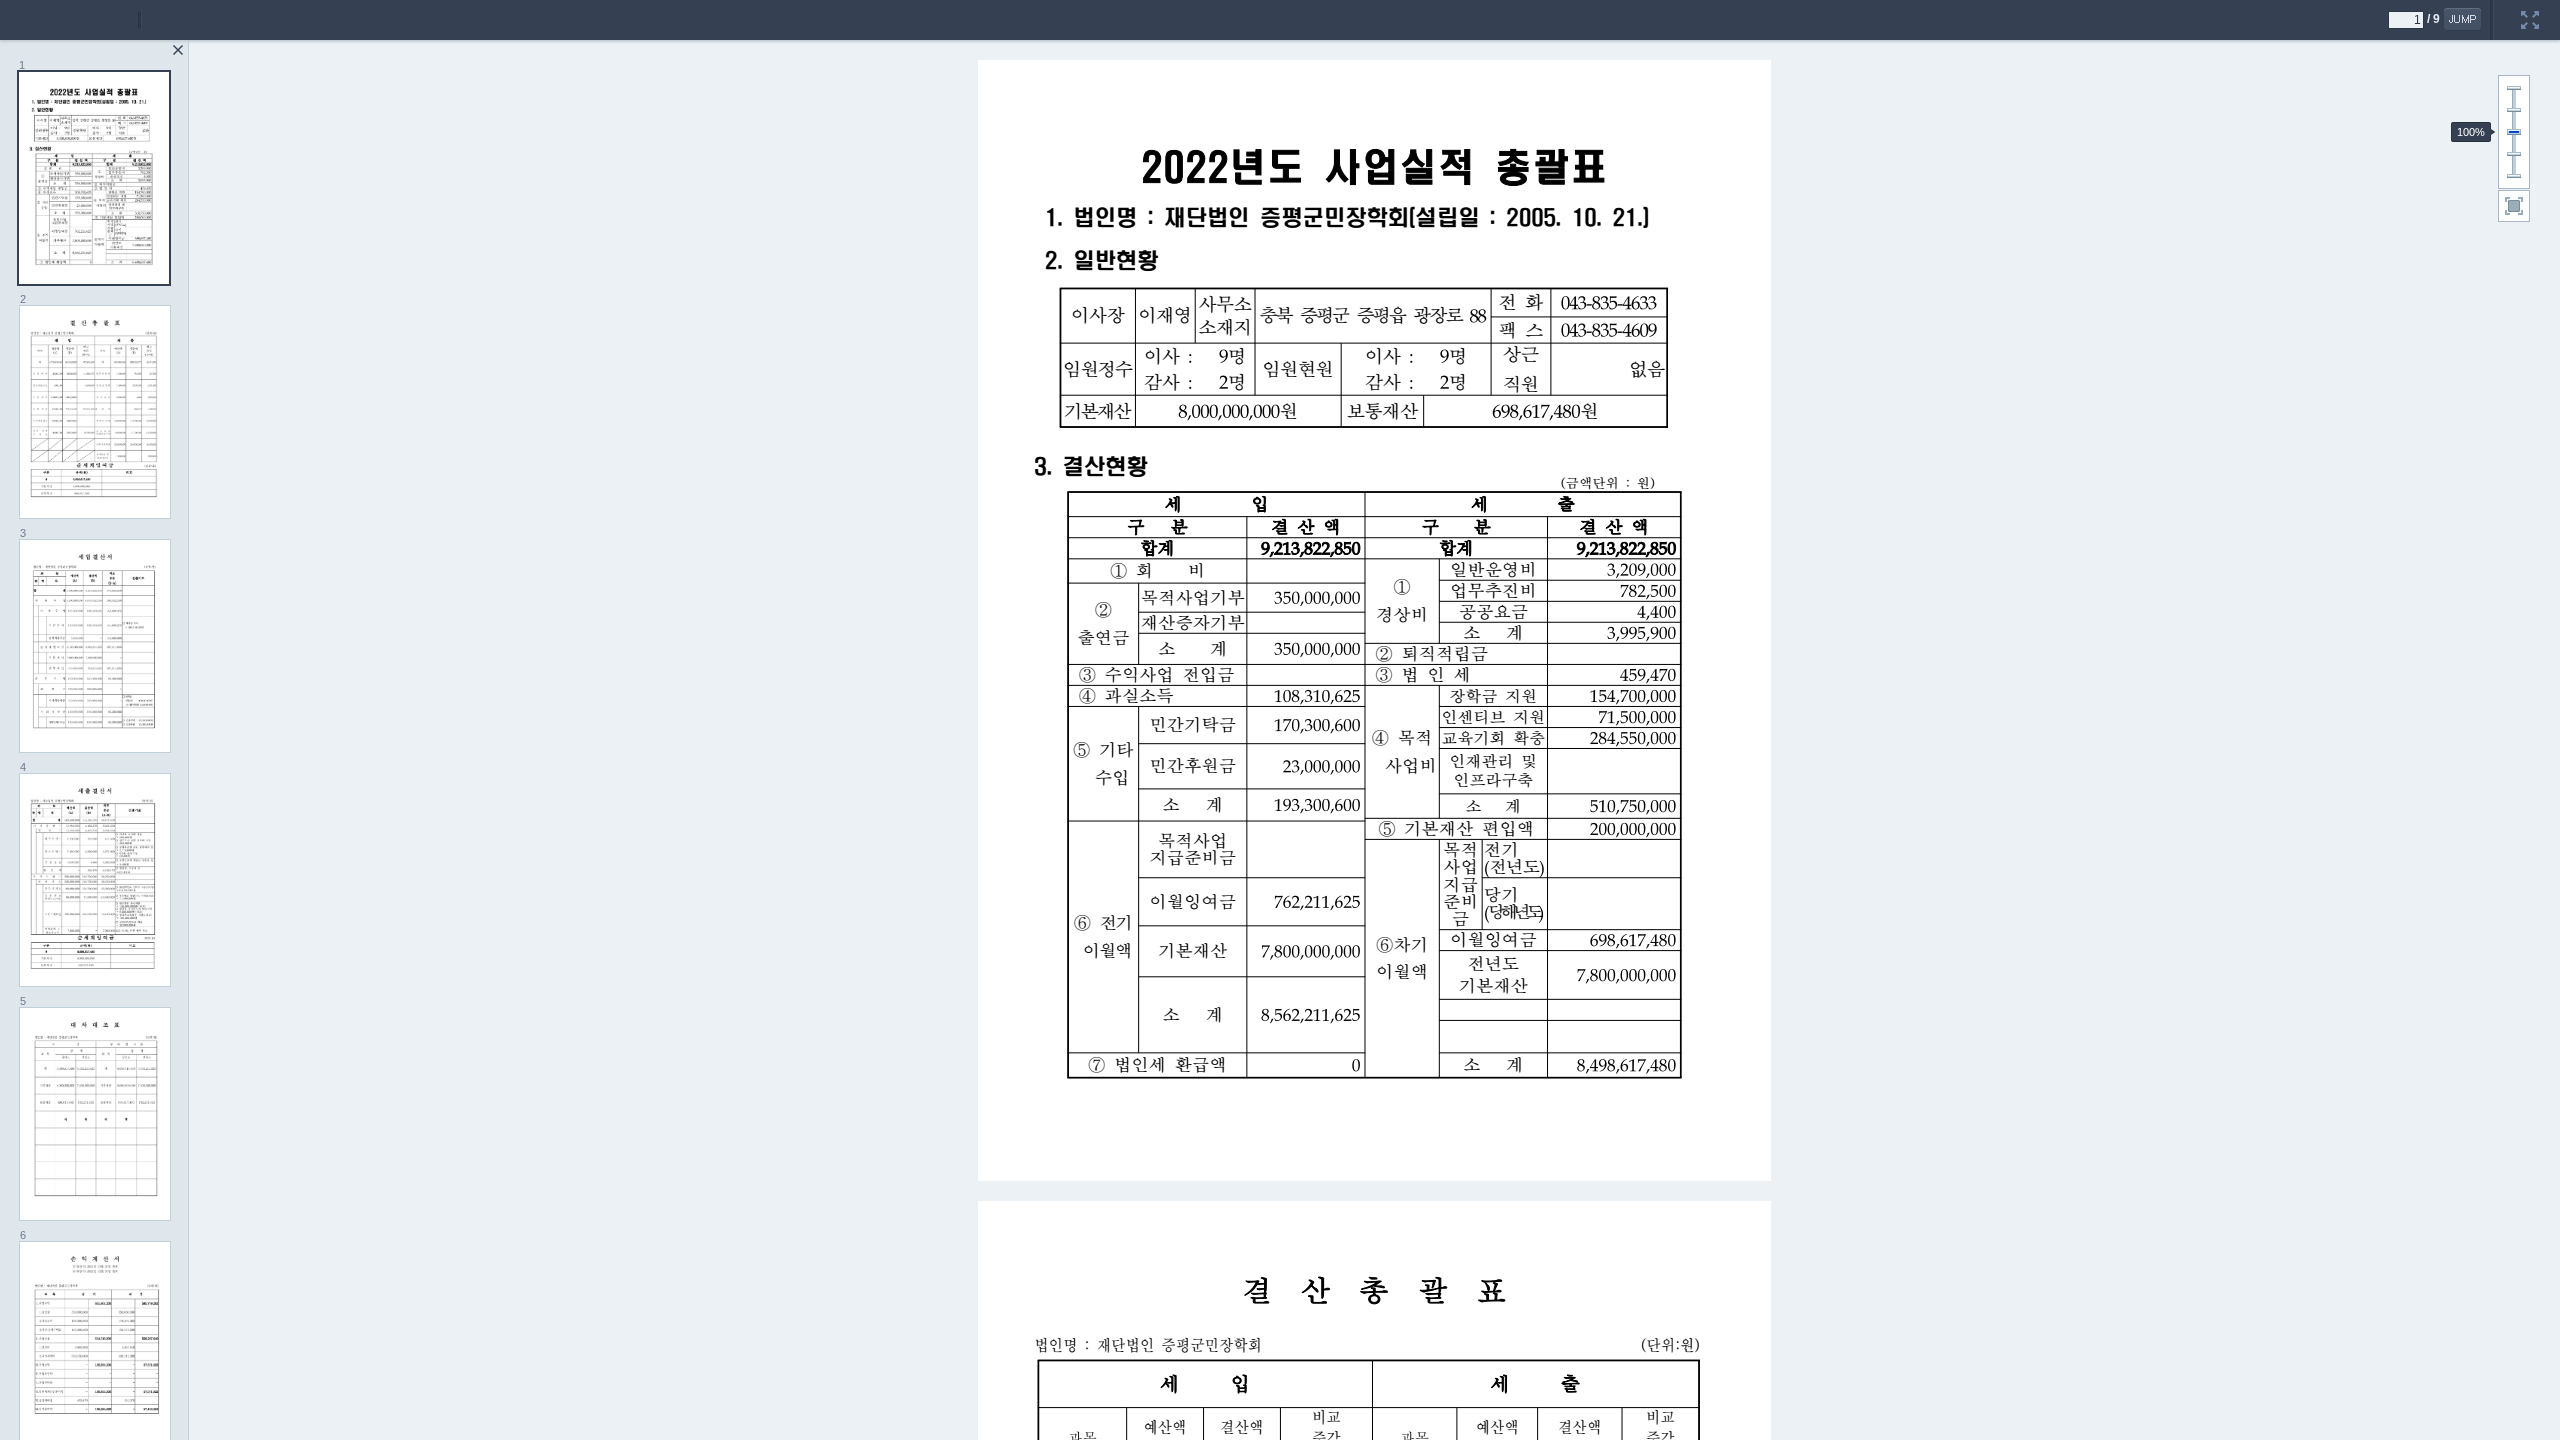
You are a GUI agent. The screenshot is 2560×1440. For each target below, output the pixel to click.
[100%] (2514, 132)
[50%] (2514, 154)
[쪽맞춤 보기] (2514, 206)
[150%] (2514, 110)
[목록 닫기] (178, 50)
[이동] (2462, 19)
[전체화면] (2530, 7)
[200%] (2514, 88)
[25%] (2514, 176)
